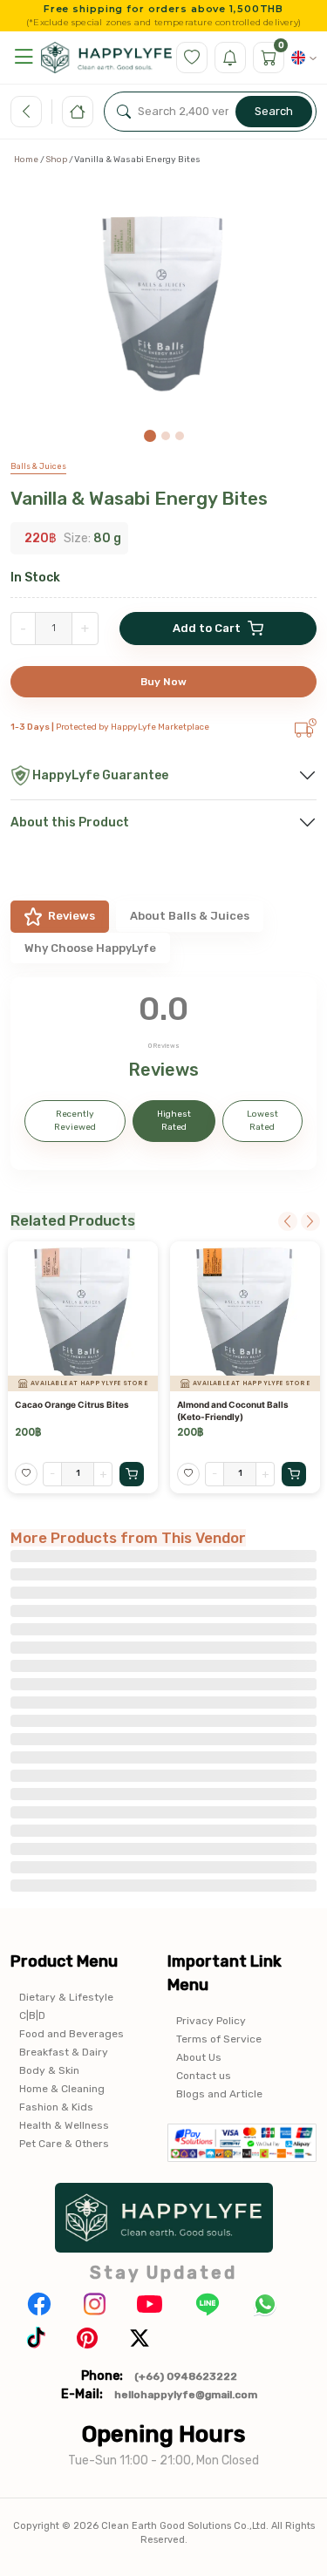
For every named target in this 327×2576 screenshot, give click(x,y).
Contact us (204, 2076)
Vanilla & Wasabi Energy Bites (139, 498)
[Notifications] (230, 58)
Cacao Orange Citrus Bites (72, 1404)
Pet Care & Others (64, 2144)
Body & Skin (49, 2070)
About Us (199, 2057)
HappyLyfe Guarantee (100, 775)
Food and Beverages (72, 2034)
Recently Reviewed (75, 1121)
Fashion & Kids (56, 2107)
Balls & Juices (38, 466)
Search (274, 111)
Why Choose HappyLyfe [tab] (90, 948)
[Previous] (288, 1221)
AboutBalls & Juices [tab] (190, 916)
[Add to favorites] (26, 1474)
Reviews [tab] (72, 916)
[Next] (310, 1221)
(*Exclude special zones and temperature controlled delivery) (163, 23)
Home (26, 160)
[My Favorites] (192, 58)
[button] (24, 57)
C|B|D (32, 2015)
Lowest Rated (262, 1121)
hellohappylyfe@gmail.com (186, 2395)
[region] (163, 311)
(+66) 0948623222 (186, 2376)
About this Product (70, 822)
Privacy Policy (211, 2021)
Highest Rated (174, 1121)
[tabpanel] (163, 1074)
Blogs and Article (219, 2094)
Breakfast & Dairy (64, 2052)
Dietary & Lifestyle (66, 1997)
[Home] (78, 112)
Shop (56, 160)
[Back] (26, 112)
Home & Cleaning (62, 2089)
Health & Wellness (64, 2125)
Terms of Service (219, 2039)
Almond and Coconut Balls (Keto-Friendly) (233, 1410)
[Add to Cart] (132, 1474)
